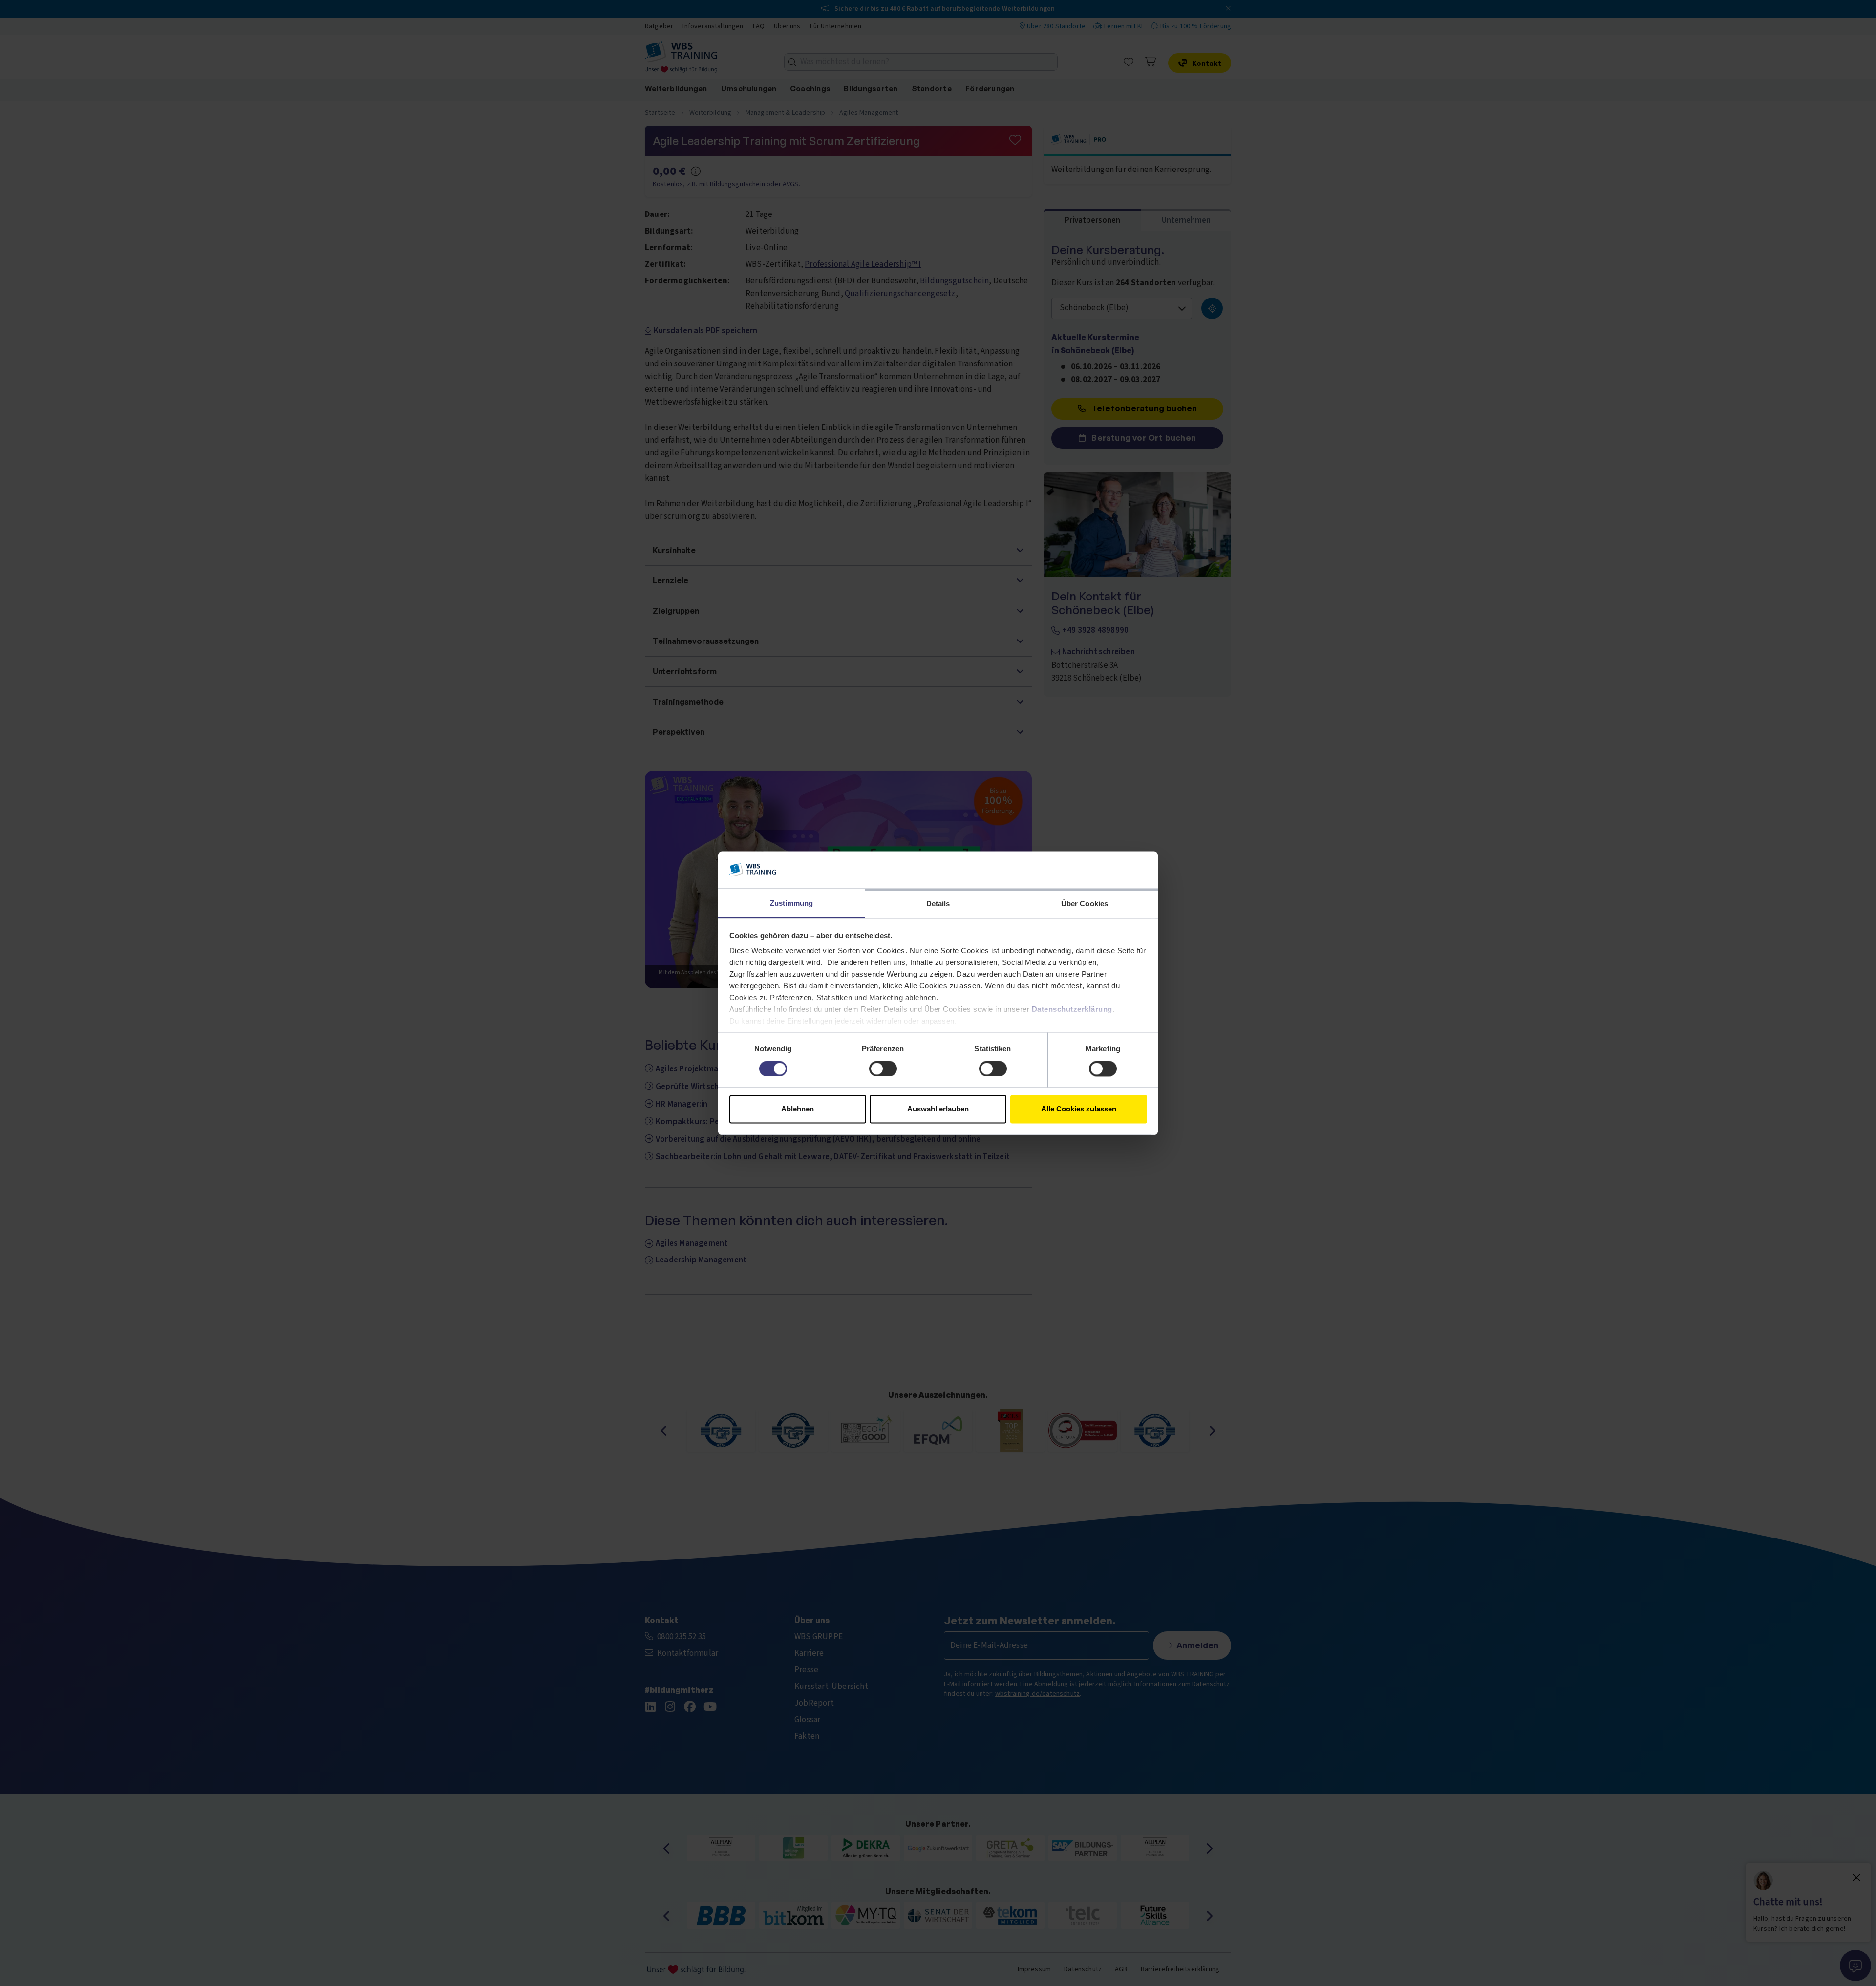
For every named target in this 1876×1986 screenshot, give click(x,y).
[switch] (883, 1068)
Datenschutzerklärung (1072, 1010)
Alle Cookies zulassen (1079, 1109)
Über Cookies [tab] (1085, 904)
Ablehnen (798, 1109)
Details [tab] (938, 904)
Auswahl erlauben (938, 1109)
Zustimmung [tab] (792, 904)
